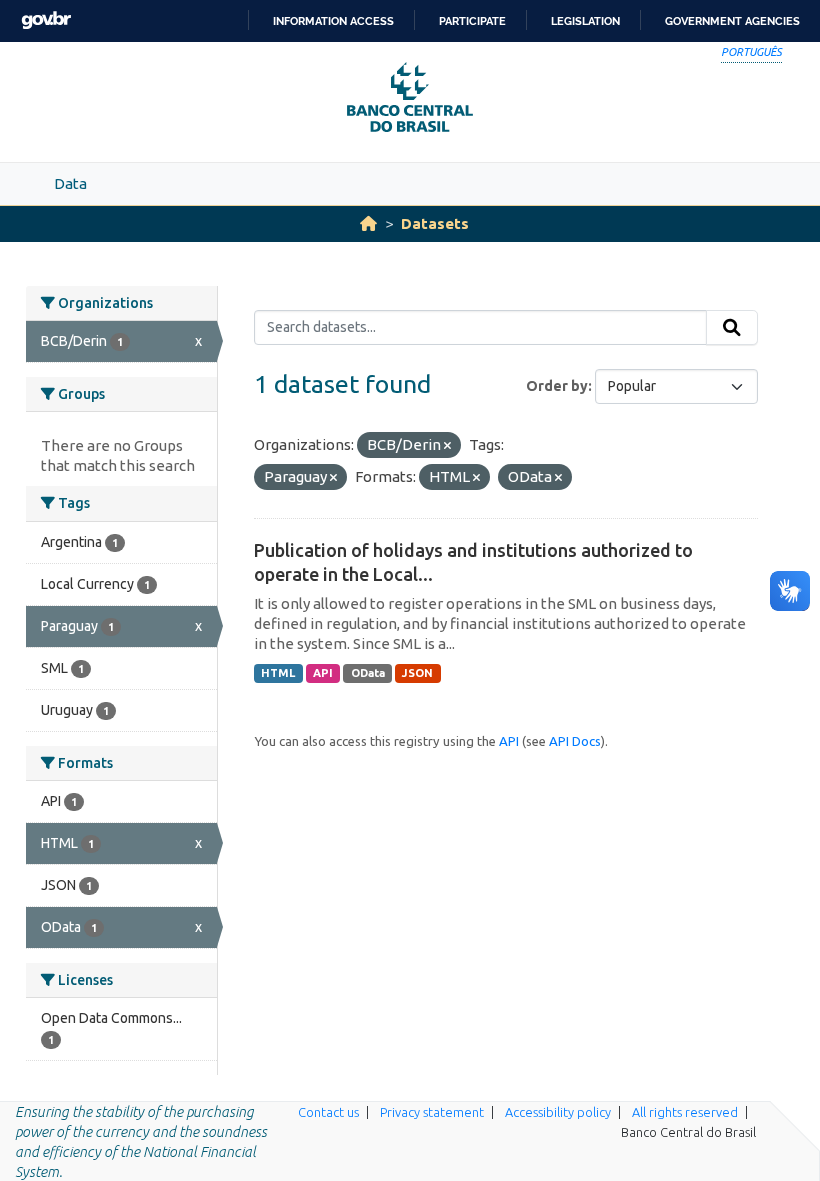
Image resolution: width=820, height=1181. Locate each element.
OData (368, 673)
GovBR (46, 20)
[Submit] (732, 328)
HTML (278, 673)
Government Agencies (732, 21)
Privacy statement (432, 1112)
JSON (417, 673)
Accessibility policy (558, 1112)
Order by (557, 386)
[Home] (368, 223)
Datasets (435, 223)
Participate (472, 21)
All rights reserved (685, 1112)
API (323, 673)
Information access (333, 21)
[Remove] (447, 446)
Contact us (328, 1112)
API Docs (575, 741)
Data (70, 183)
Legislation (585, 21)
